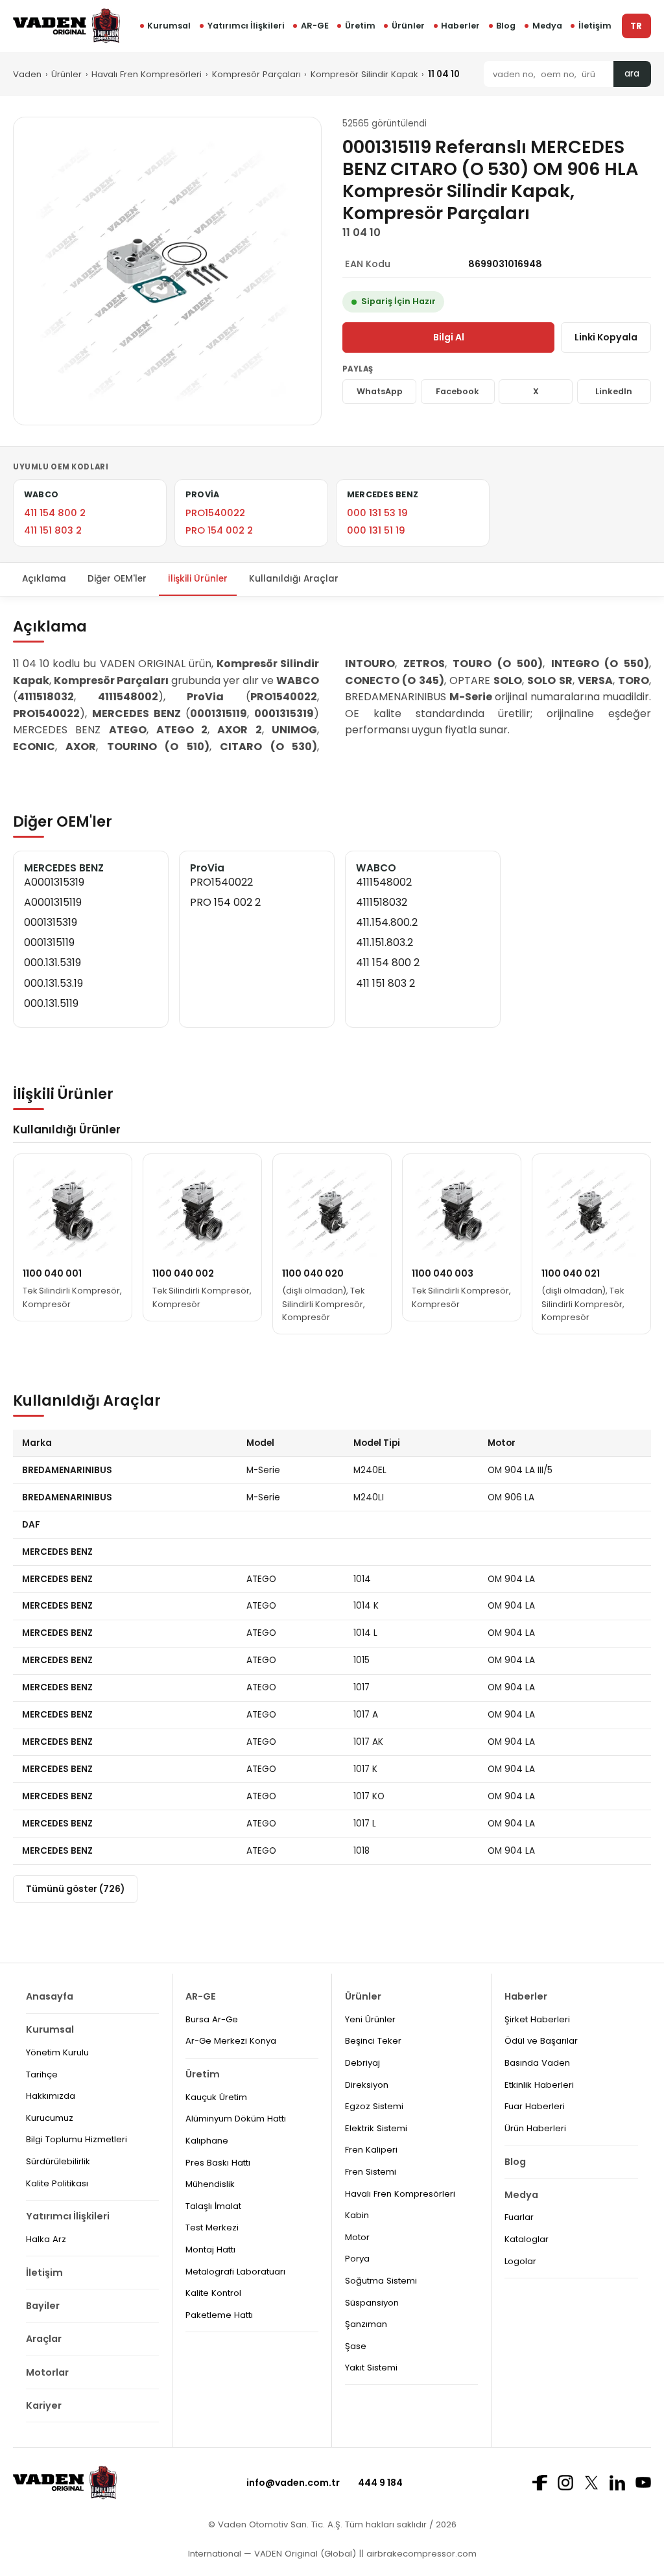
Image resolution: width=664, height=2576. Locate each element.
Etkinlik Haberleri (539, 2085)
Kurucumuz (50, 2118)
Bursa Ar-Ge (212, 2019)
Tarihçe (42, 2074)
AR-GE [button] (315, 26)
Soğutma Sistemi (381, 2281)
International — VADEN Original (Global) (272, 2554)
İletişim (595, 26)
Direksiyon (367, 2085)
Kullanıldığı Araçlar (294, 579)
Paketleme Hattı (219, 2315)
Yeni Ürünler (370, 2019)
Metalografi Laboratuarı (235, 2272)
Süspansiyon (372, 2303)
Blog (506, 26)
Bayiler (43, 2306)
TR (636, 26)
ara (632, 74)
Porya (357, 2259)
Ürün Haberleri (535, 2128)
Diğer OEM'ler (117, 579)
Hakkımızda (51, 2096)
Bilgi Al (449, 337)
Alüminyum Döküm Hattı (236, 2119)
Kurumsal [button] (169, 26)
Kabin (357, 2215)
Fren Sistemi (371, 2172)
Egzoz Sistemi (374, 2106)
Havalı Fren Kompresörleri (147, 74)
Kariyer (44, 2405)
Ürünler (408, 26)
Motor (357, 2237)
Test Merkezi (212, 2227)
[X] (591, 2482)
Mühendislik (210, 2184)
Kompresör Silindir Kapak (364, 74)
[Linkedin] (617, 2483)
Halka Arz (46, 2239)
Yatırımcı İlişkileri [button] (246, 26)
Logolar (520, 2261)
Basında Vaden (537, 2063)
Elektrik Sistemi (376, 2128)
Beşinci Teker (373, 2041)
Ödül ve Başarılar (541, 2041)
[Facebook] (539, 2483)
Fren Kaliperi (371, 2150)
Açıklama (44, 579)
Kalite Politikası (57, 2183)
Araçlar (44, 2339)
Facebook (457, 391)
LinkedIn (614, 391)
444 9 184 (380, 2483)
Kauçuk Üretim (216, 2097)
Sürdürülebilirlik (58, 2161)
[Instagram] (565, 2483)
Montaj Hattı (210, 2250)
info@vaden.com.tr (293, 2483)
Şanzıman (366, 2324)
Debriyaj (362, 2063)
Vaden (27, 74)
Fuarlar (519, 2217)
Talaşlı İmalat (213, 2206)
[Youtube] (643, 2482)
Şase (356, 2346)
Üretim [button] (360, 26)
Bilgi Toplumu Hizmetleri (77, 2139)
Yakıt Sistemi (371, 2368)
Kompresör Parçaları (256, 74)
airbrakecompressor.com (420, 2554)
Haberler (460, 26)
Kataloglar (527, 2239)
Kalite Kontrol (213, 2293)
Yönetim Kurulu (57, 2052)
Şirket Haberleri (537, 2019)
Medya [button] (547, 26)
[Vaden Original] (66, 26)
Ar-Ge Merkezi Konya (231, 2041)
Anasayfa (50, 1996)
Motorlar (47, 2372)
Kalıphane (207, 2141)
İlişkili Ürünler (198, 579)
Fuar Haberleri (535, 2106)
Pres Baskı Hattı (218, 2163)
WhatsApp (380, 391)
